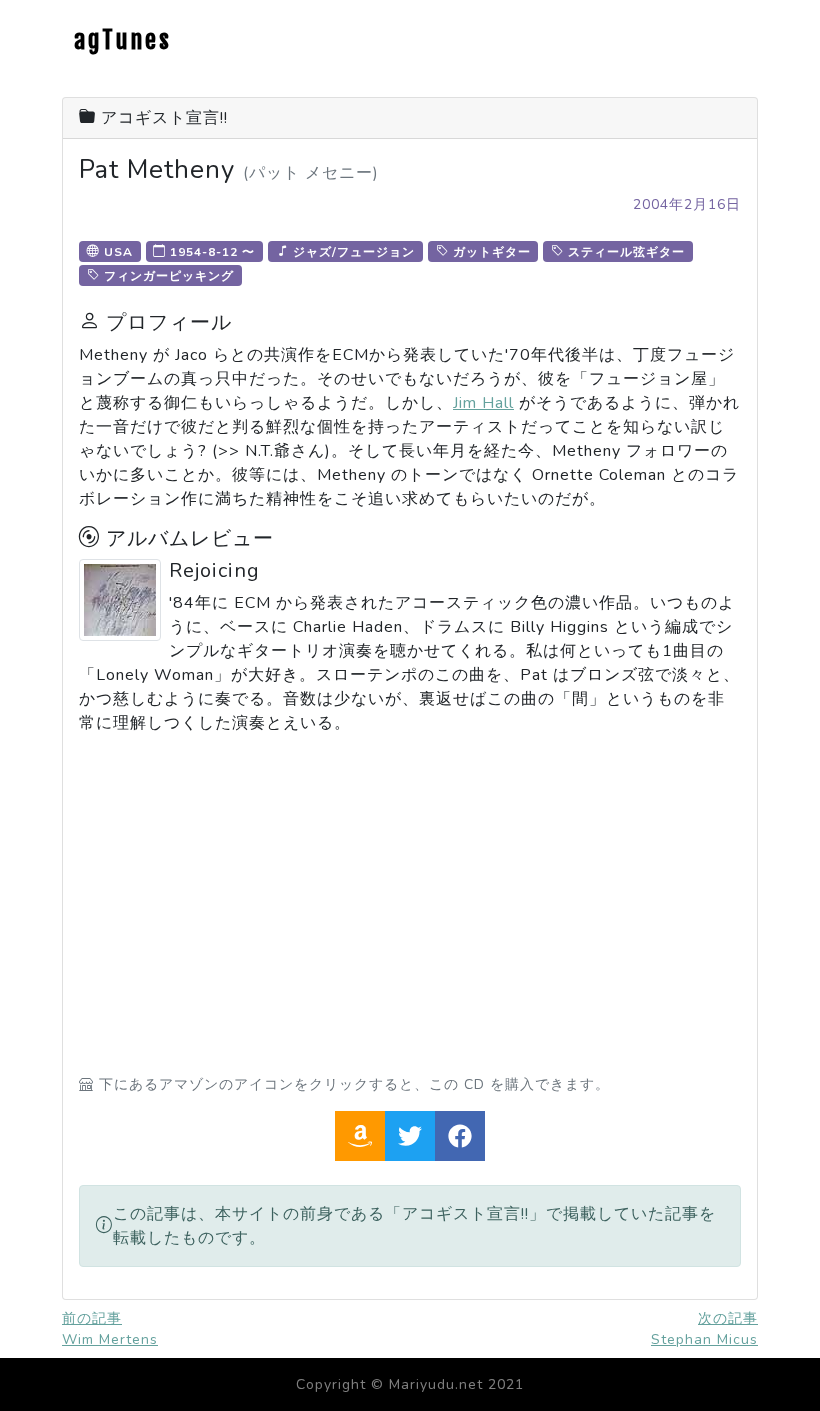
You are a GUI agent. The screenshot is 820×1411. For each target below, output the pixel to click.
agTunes (123, 40)
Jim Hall (483, 403)
